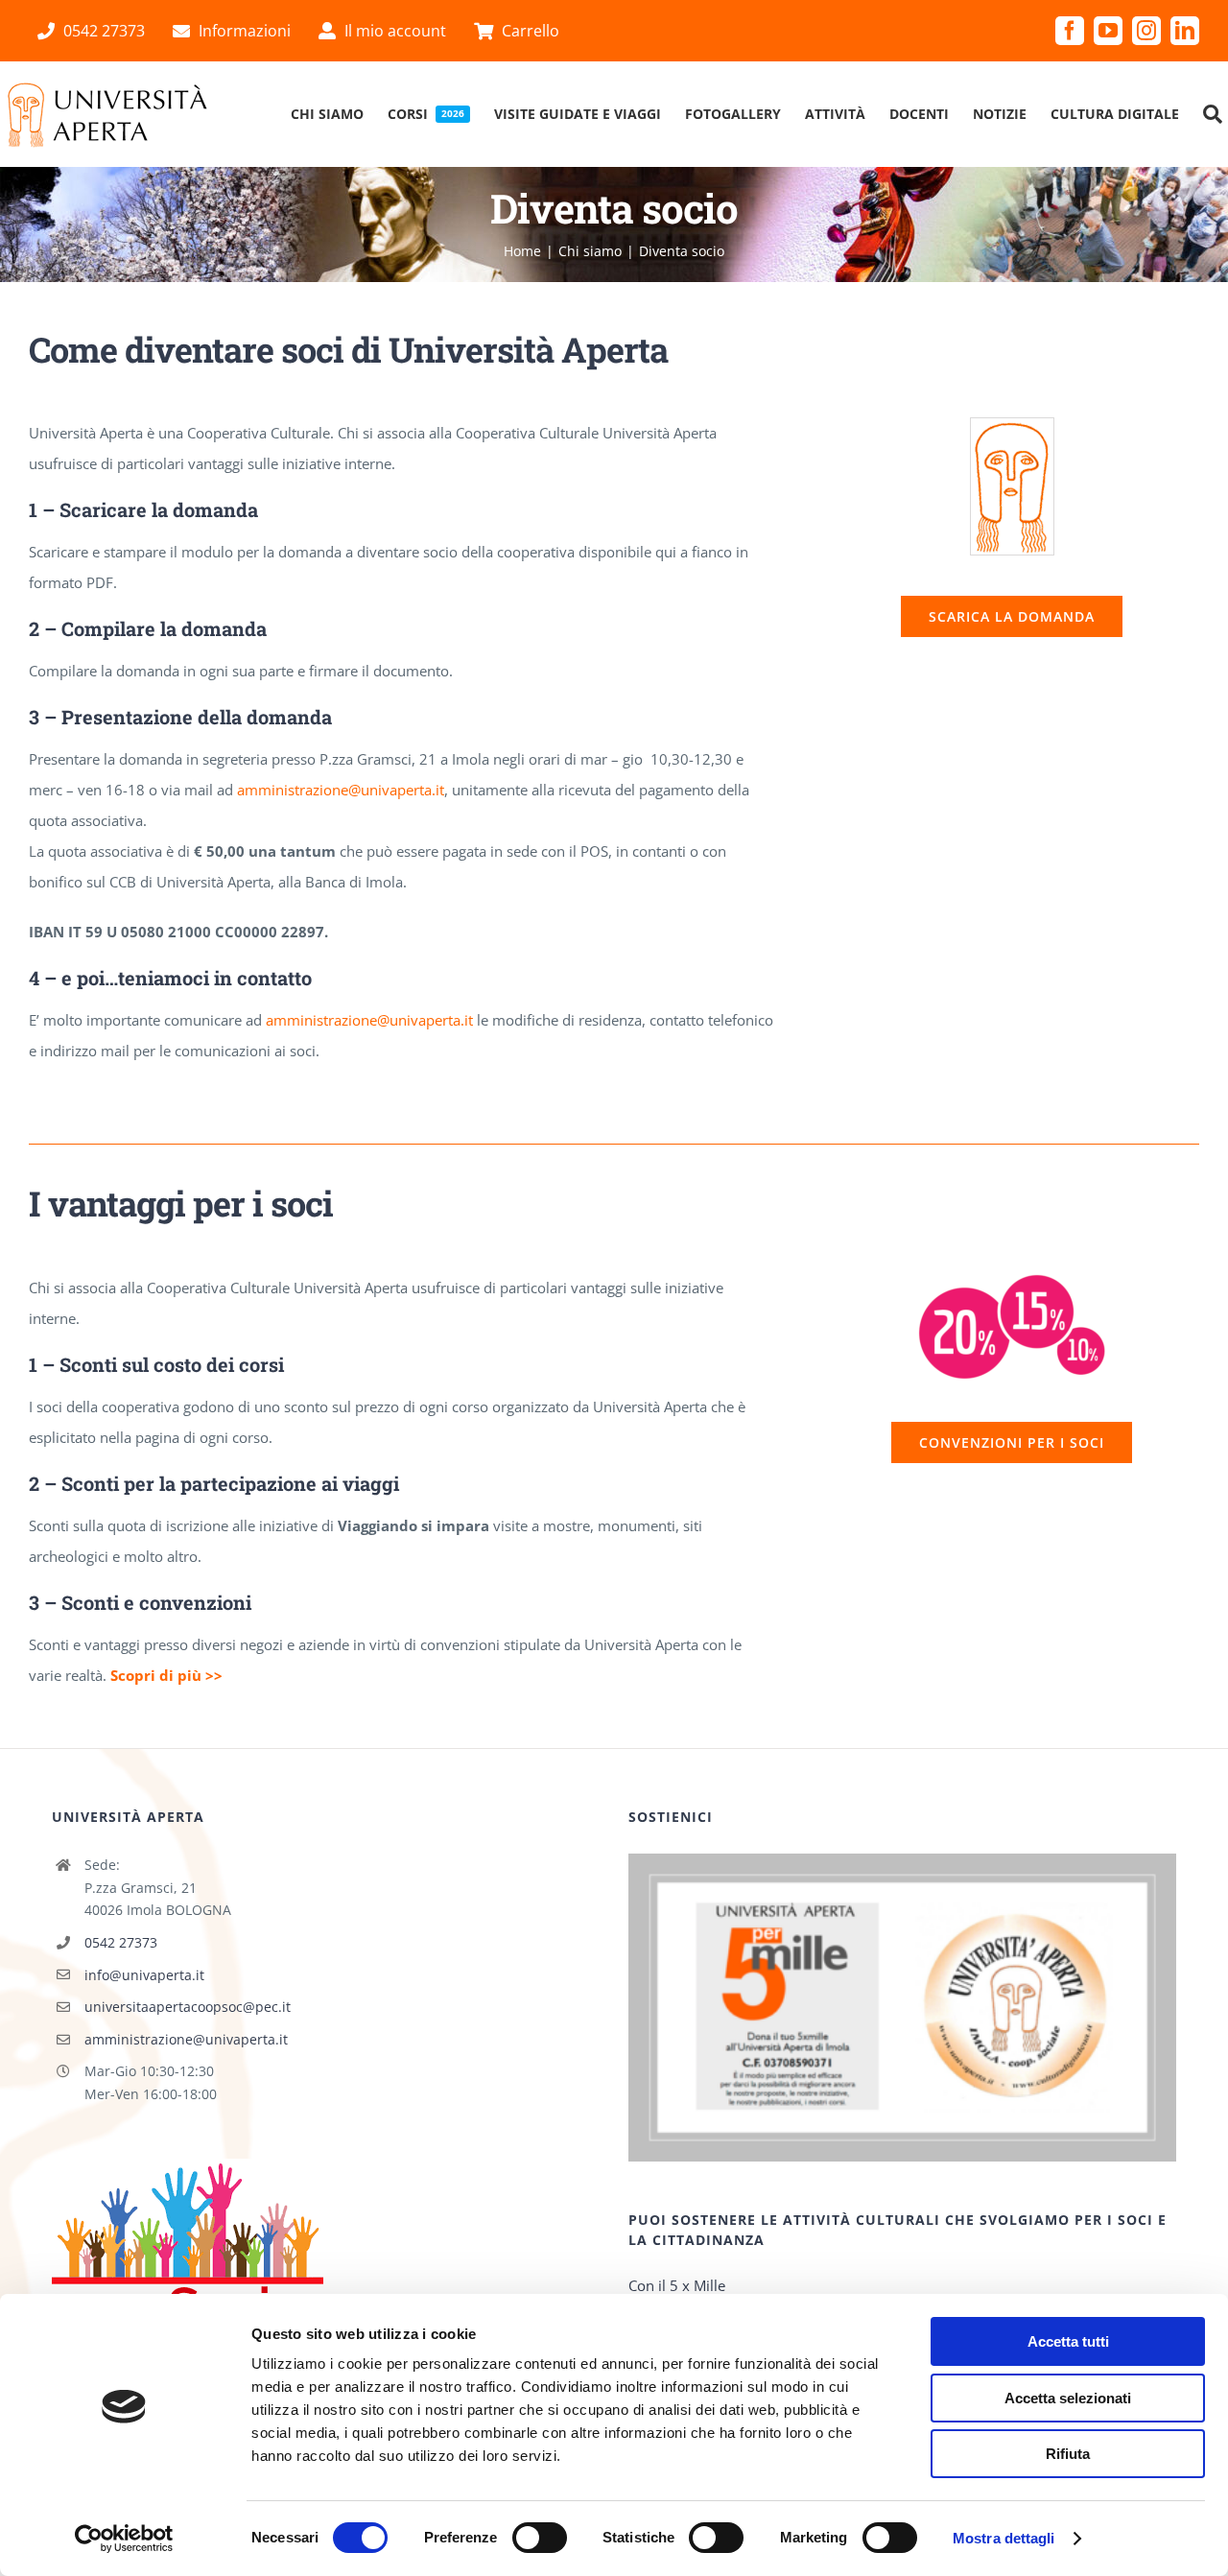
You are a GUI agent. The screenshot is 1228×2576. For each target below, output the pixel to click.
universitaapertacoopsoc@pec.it (188, 2007)
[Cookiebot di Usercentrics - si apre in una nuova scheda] (124, 2539)
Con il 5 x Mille (677, 2285)
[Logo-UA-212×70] (107, 87)
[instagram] (1146, 31)
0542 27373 (121, 1942)
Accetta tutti (1068, 2341)
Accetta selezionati (1068, 2398)
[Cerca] (1213, 114)
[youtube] (1108, 31)
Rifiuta (1068, 2454)
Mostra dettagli (1004, 2538)
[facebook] (1070, 31)
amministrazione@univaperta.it (341, 790)
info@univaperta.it (144, 1975)
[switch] (540, 2538)
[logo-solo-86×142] (1012, 425)
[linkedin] (1185, 31)
